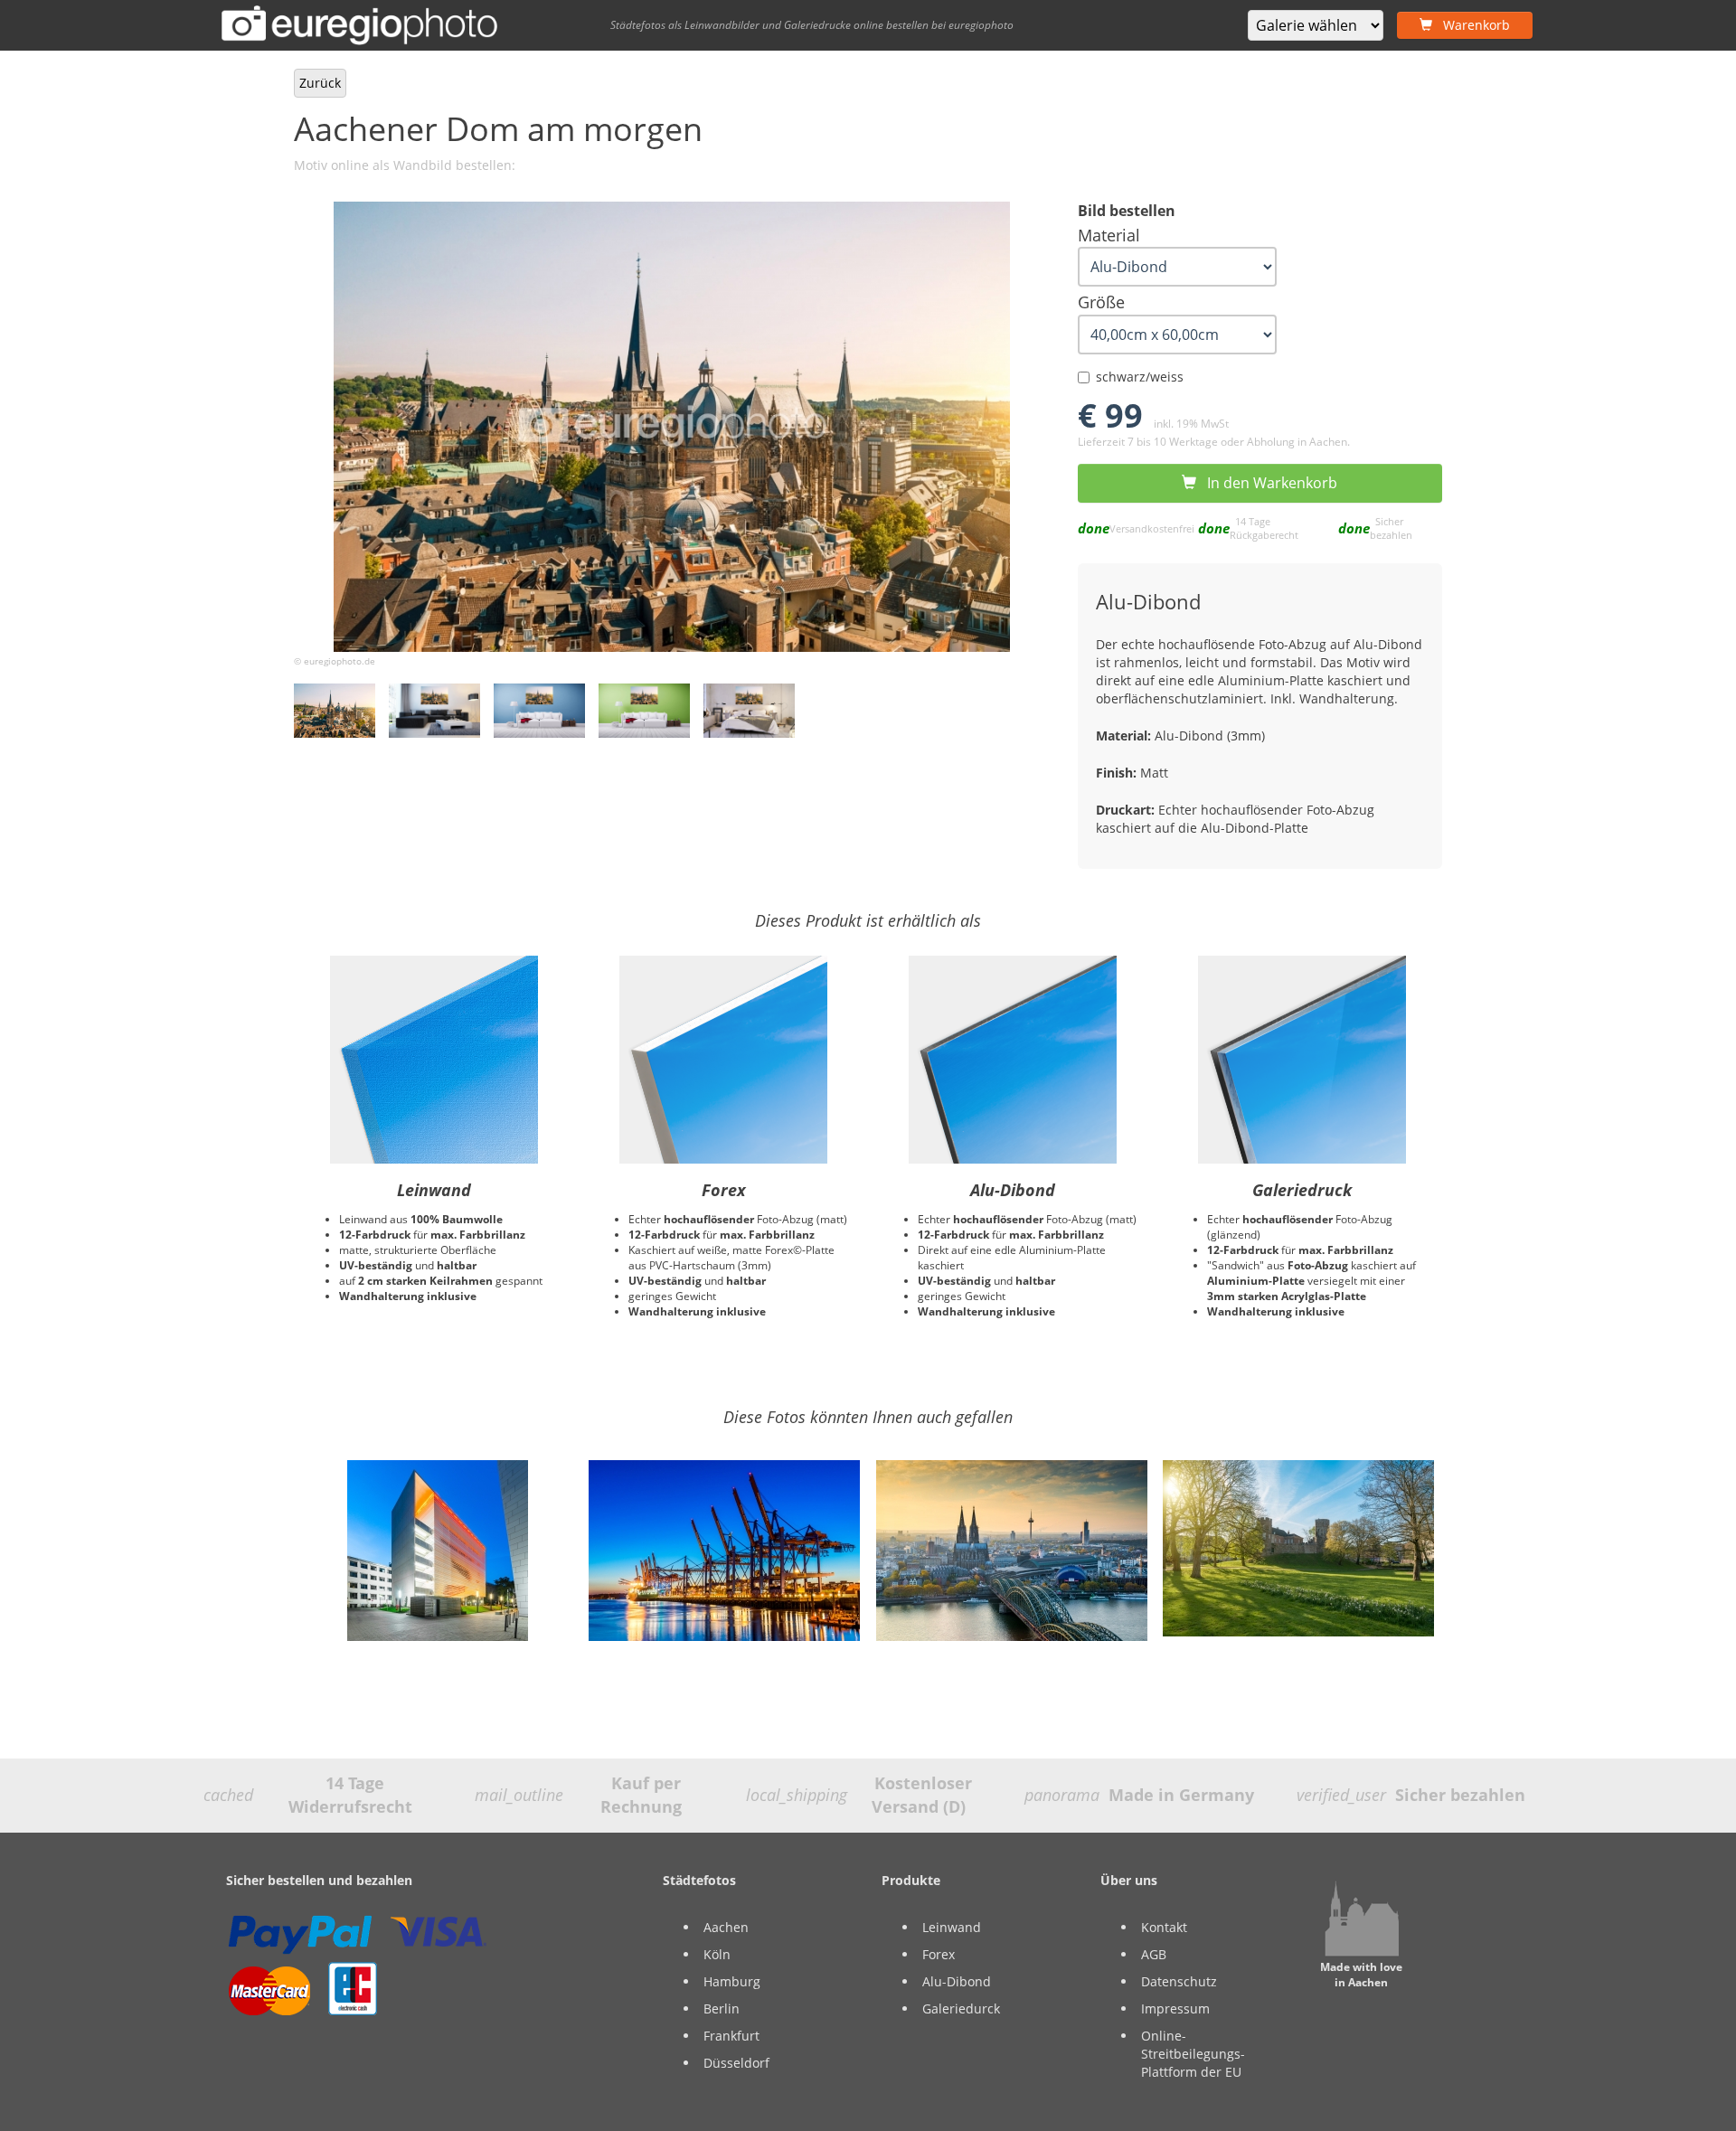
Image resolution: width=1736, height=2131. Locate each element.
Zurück (320, 83)
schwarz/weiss (1140, 377)
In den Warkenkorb (1267, 483)
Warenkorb (1471, 25)
